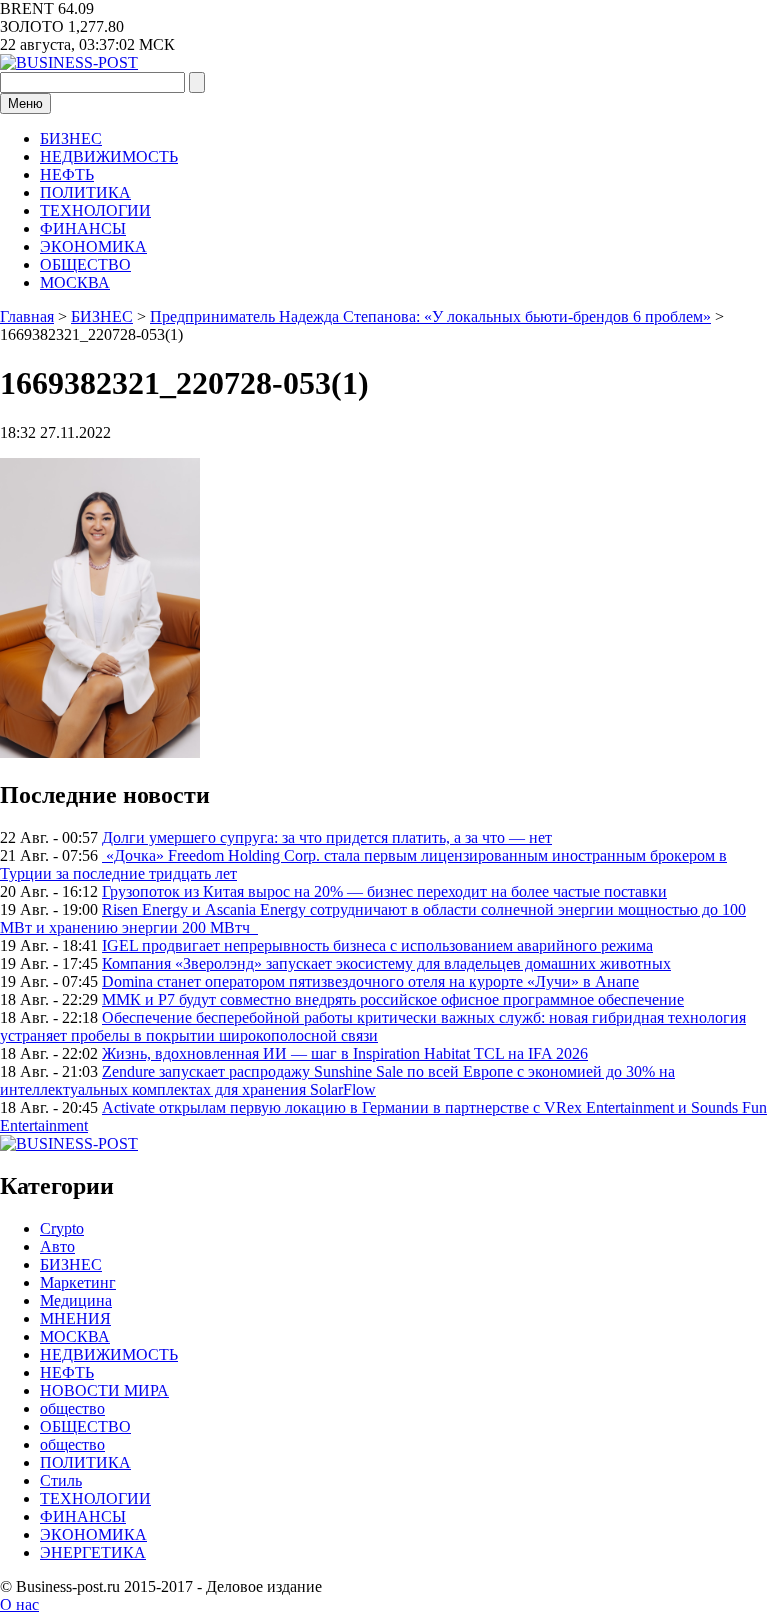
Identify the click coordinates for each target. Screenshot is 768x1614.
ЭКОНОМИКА (93, 246)
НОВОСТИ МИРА (104, 1390)
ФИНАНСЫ (83, 228)
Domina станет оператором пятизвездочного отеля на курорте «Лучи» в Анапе (370, 981)
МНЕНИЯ (75, 1318)
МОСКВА (75, 282)
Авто (57, 1246)
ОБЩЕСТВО (85, 264)
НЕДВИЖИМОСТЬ (109, 156)
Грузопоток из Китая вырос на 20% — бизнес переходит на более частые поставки (384, 891)
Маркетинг (78, 1282)
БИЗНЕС (71, 138)
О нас (19, 1604)
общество (72, 1408)
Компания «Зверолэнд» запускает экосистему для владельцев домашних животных (386, 963)
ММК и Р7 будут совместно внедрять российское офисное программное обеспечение (393, 999)
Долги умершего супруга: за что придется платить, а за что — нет (327, 837)
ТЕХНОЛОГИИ (95, 210)
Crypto (62, 1228)
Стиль (61, 1480)
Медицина (76, 1300)
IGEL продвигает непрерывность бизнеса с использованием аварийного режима (377, 945)
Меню (25, 103)
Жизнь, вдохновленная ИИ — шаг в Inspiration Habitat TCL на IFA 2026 (345, 1053)
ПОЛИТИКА (85, 192)
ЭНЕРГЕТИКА (93, 1552)
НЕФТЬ (67, 174)
